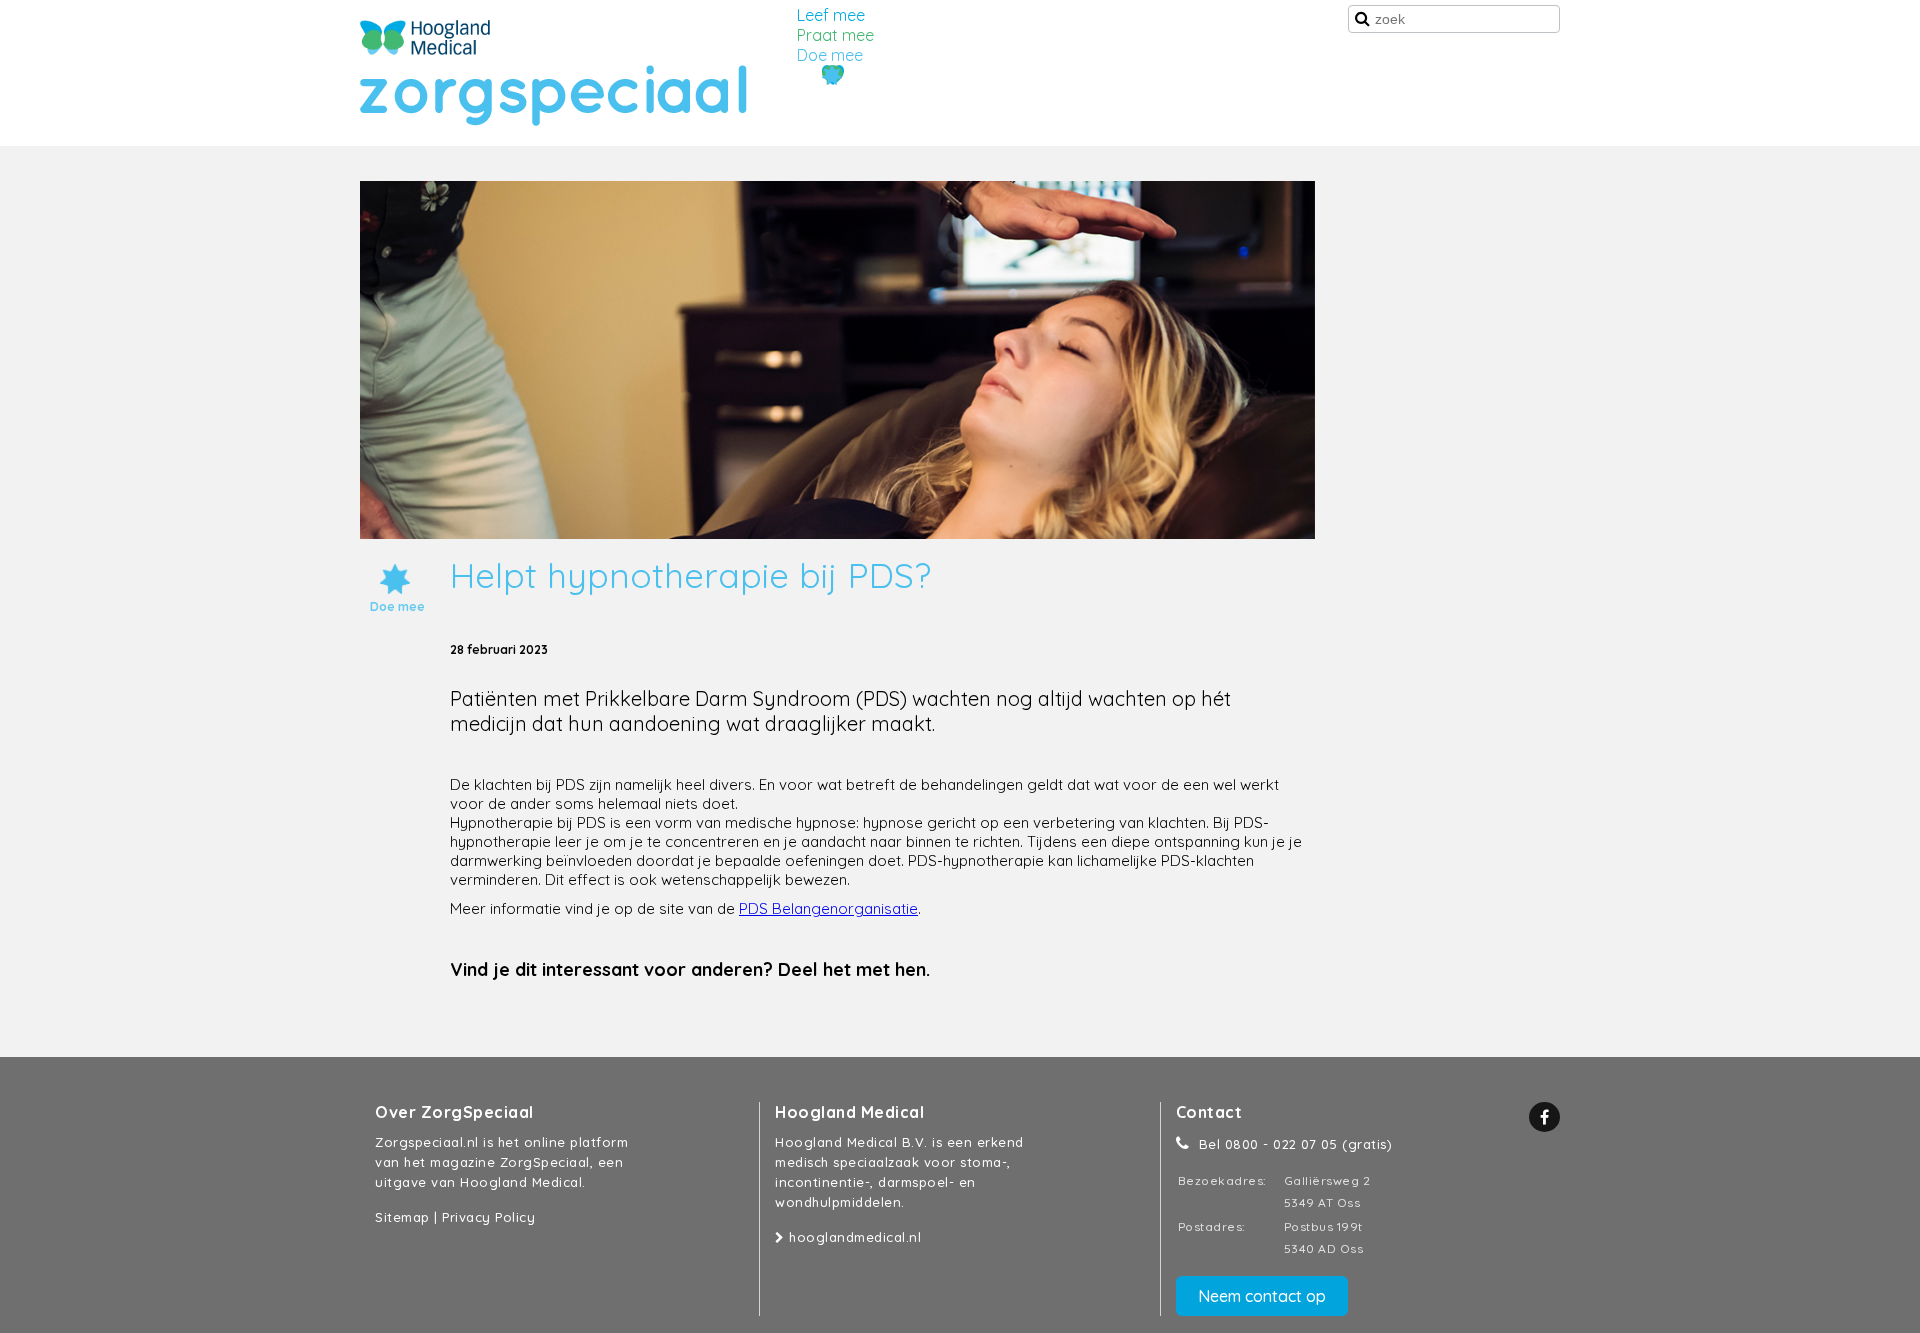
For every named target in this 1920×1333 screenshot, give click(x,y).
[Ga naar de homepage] (425, 37)
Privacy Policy (488, 1217)
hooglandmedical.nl (853, 1237)
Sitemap (402, 1217)
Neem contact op (1262, 1296)
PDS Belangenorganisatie (828, 908)
